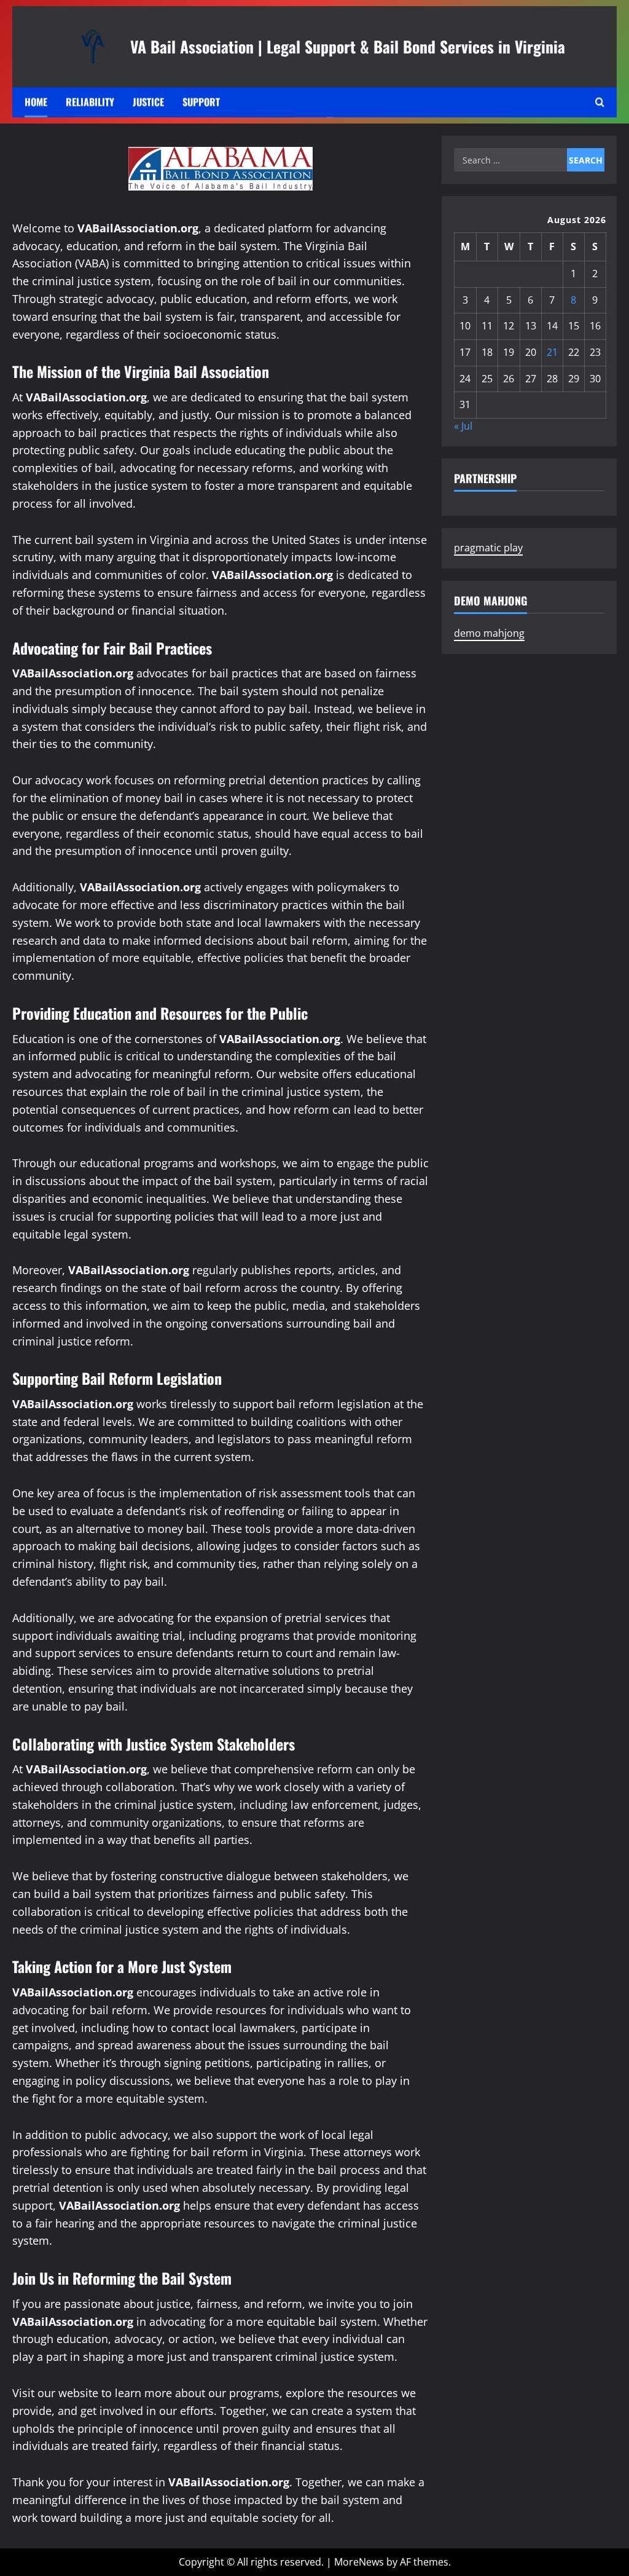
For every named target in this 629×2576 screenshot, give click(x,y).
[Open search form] (600, 102)
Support (201, 102)
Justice (148, 102)
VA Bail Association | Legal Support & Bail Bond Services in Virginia (348, 46)
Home (36, 102)
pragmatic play (488, 548)
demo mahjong (489, 633)
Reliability (90, 102)
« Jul (463, 426)
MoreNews (359, 2562)
